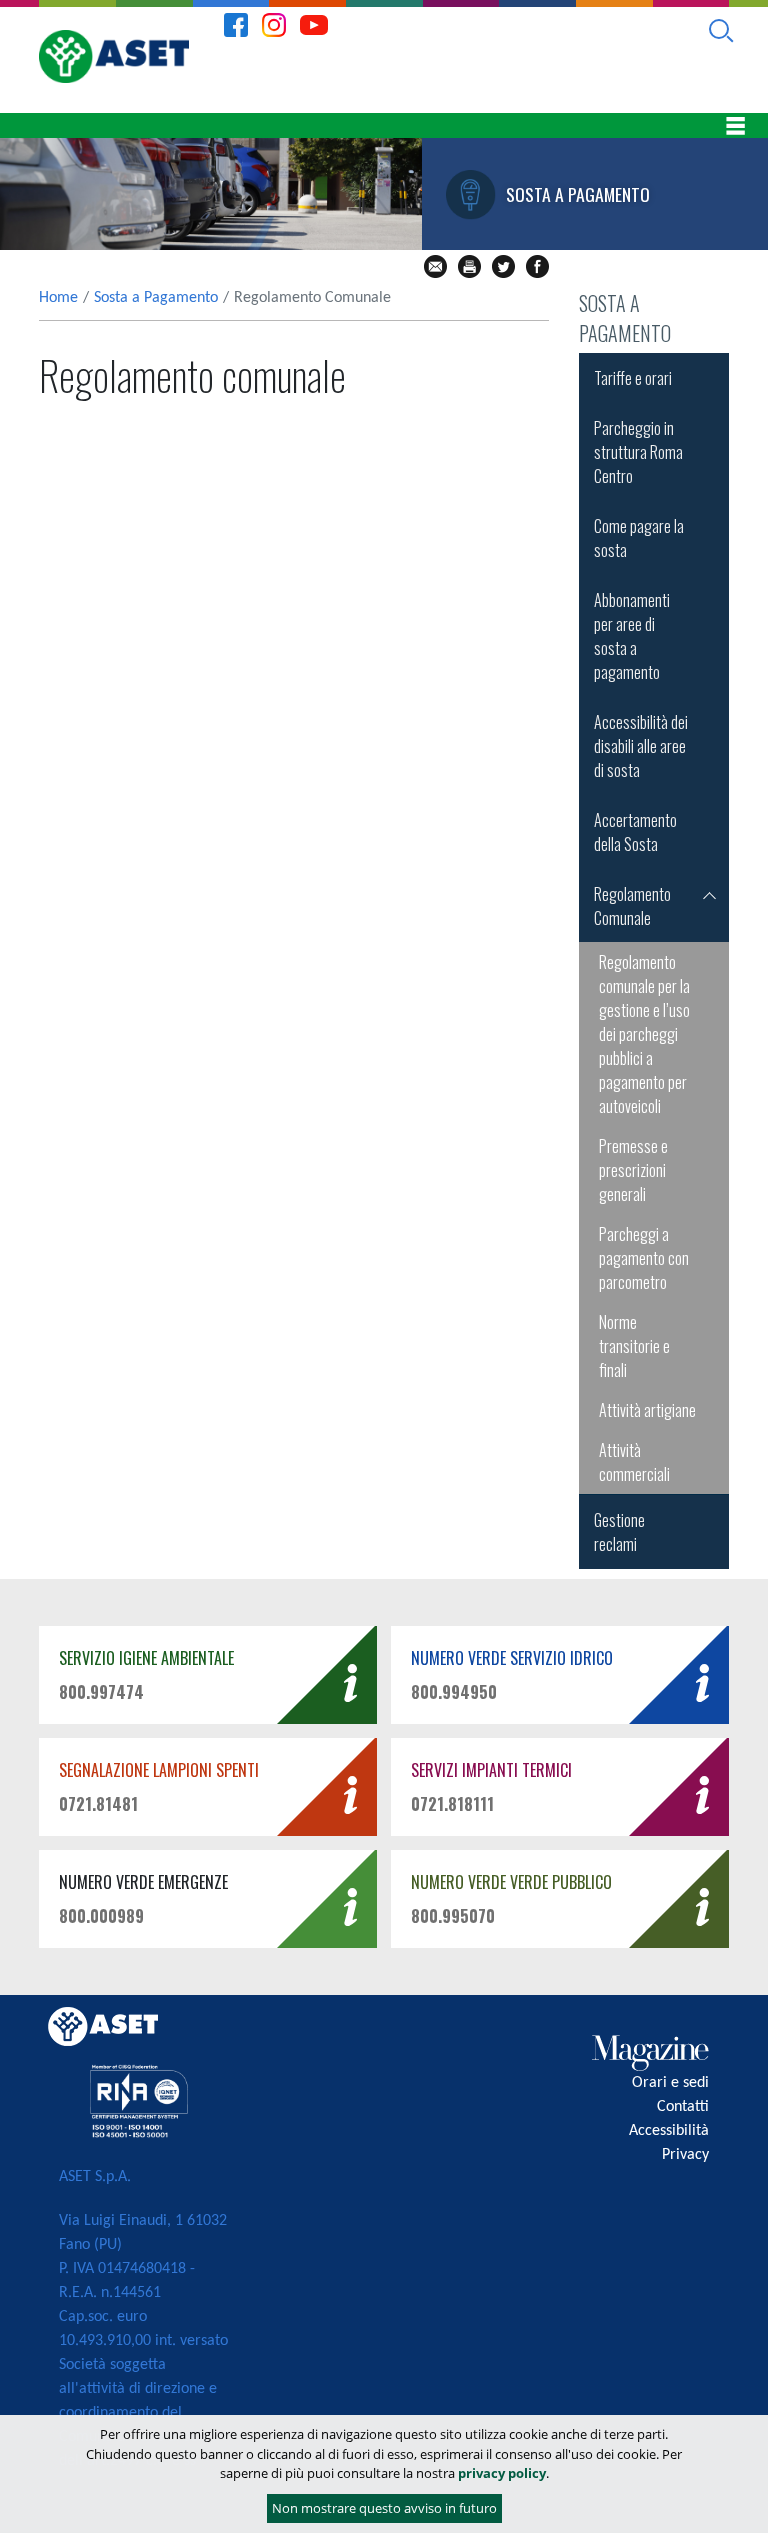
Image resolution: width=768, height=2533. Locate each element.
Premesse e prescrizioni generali (633, 1170)
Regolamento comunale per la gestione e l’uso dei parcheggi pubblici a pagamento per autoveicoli (644, 1034)
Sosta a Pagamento (156, 298)
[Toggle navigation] (735, 126)
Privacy (685, 2155)
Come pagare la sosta (639, 538)
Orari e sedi (670, 2083)
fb (537, 266)
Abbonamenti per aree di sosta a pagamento (632, 636)
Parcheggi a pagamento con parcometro (644, 1258)
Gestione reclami (619, 1532)
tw (503, 266)
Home (58, 298)
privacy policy (502, 2473)
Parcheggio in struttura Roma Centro (638, 452)
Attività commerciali (634, 1462)
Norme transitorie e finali (634, 1346)
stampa (469, 266)
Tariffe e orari (633, 378)
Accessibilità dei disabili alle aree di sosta (641, 746)
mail (435, 266)
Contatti (683, 2107)
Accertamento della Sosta (635, 832)
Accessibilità (669, 2131)
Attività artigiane (647, 1410)
